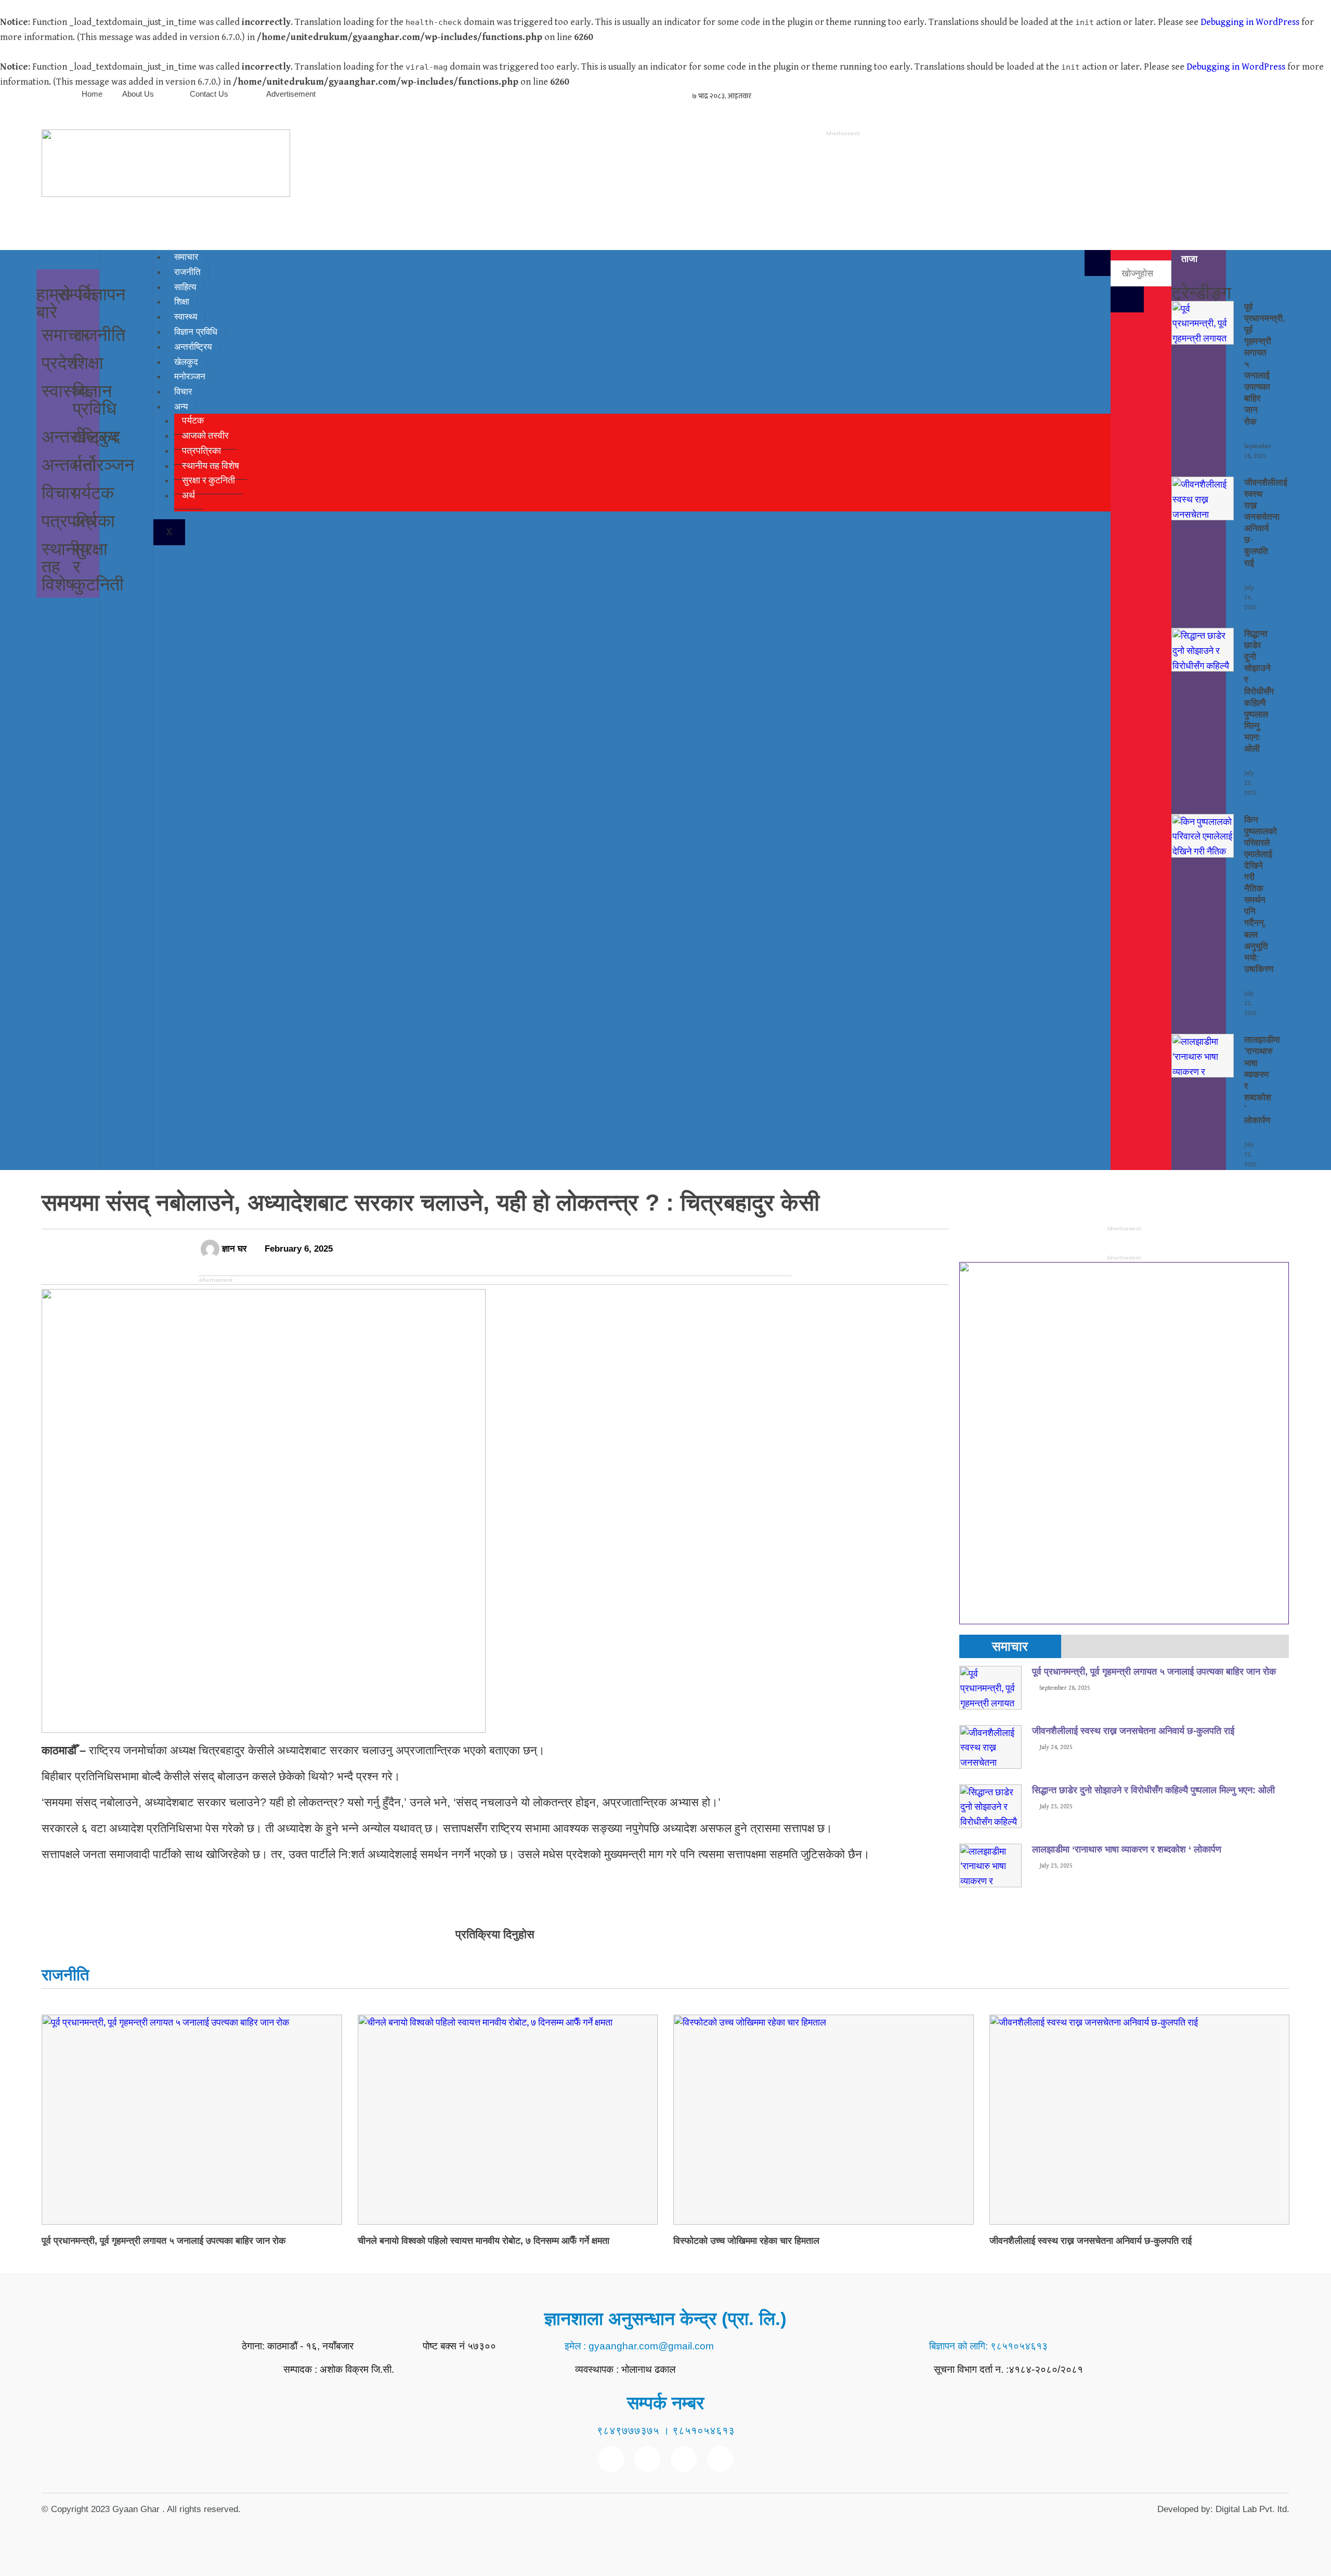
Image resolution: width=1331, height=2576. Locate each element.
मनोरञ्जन (190, 377)
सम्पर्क (76, 294)
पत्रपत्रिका (201, 451)
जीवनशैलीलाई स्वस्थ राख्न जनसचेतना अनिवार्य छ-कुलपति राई (1134, 1731)
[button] (68, 261)
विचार (60, 492)
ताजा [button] (1189, 259)
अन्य (181, 407)
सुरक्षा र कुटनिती (208, 481)
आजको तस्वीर (205, 436)
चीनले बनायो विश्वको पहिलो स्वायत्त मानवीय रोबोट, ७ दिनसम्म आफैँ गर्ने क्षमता (484, 2241)
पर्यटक (93, 492)
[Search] (1127, 299)
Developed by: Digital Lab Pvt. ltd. (1223, 2509)
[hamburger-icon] (1098, 263)
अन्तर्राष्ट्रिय (193, 347)
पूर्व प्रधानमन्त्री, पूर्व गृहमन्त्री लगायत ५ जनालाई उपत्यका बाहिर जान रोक (1155, 1672)
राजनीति (187, 272)
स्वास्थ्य (65, 390)
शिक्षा (88, 362)
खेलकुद (96, 436)
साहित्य (185, 287)
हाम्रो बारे (54, 303)
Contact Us (209, 94)
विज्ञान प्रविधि (95, 399)
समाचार (66, 334)
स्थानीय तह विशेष (211, 466)
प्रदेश (60, 362)
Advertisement (291, 94)
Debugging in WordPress (1250, 22)
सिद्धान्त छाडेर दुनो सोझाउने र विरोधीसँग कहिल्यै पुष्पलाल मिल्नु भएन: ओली (1153, 1790)
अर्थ (85, 520)
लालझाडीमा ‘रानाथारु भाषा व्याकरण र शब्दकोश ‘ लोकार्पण (1127, 1849)
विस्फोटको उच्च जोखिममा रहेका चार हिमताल (746, 2241)
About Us (138, 94)
